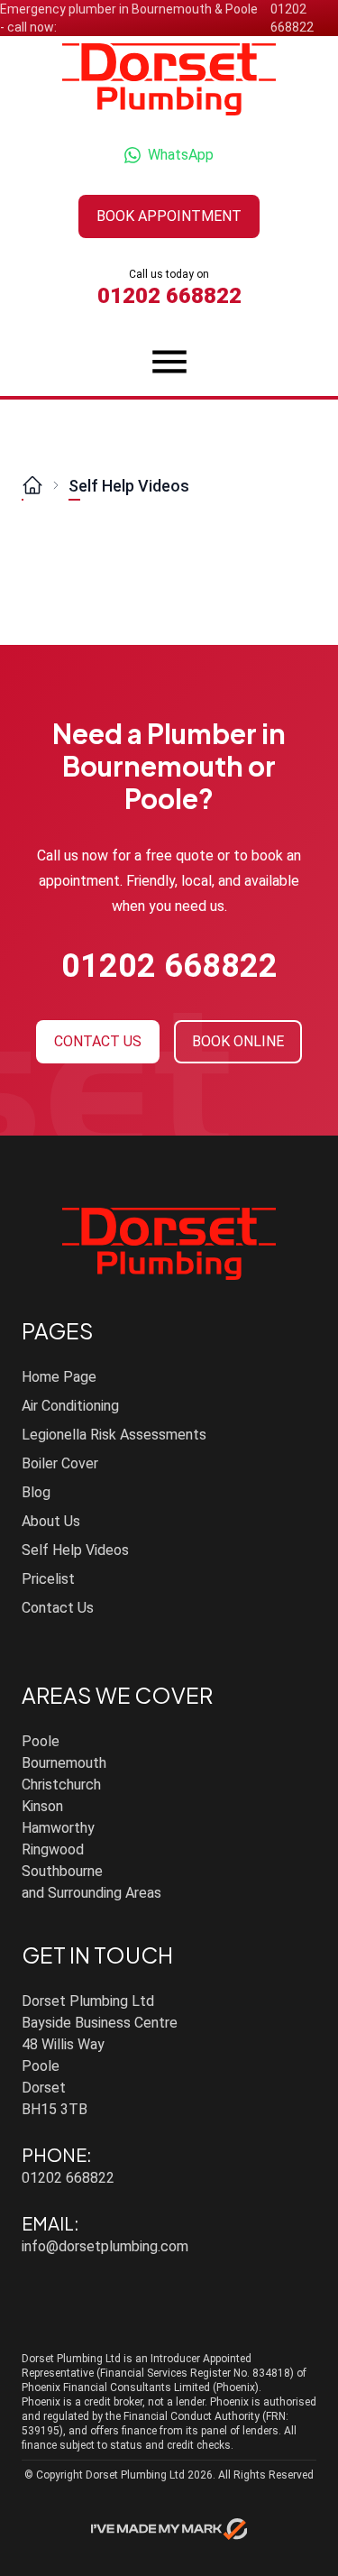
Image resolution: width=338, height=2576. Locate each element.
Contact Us (58, 1608)
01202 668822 (292, 18)
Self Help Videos (129, 486)
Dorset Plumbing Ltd (135, 2475)
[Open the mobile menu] (169, 362)
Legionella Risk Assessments (114, 1435)
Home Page (59, 1377)
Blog (36, 1492)
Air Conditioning (70, 1406)
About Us (51, 1521)
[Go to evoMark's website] (169, 2529)
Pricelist (48, 1579)
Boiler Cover (60, 1463)
